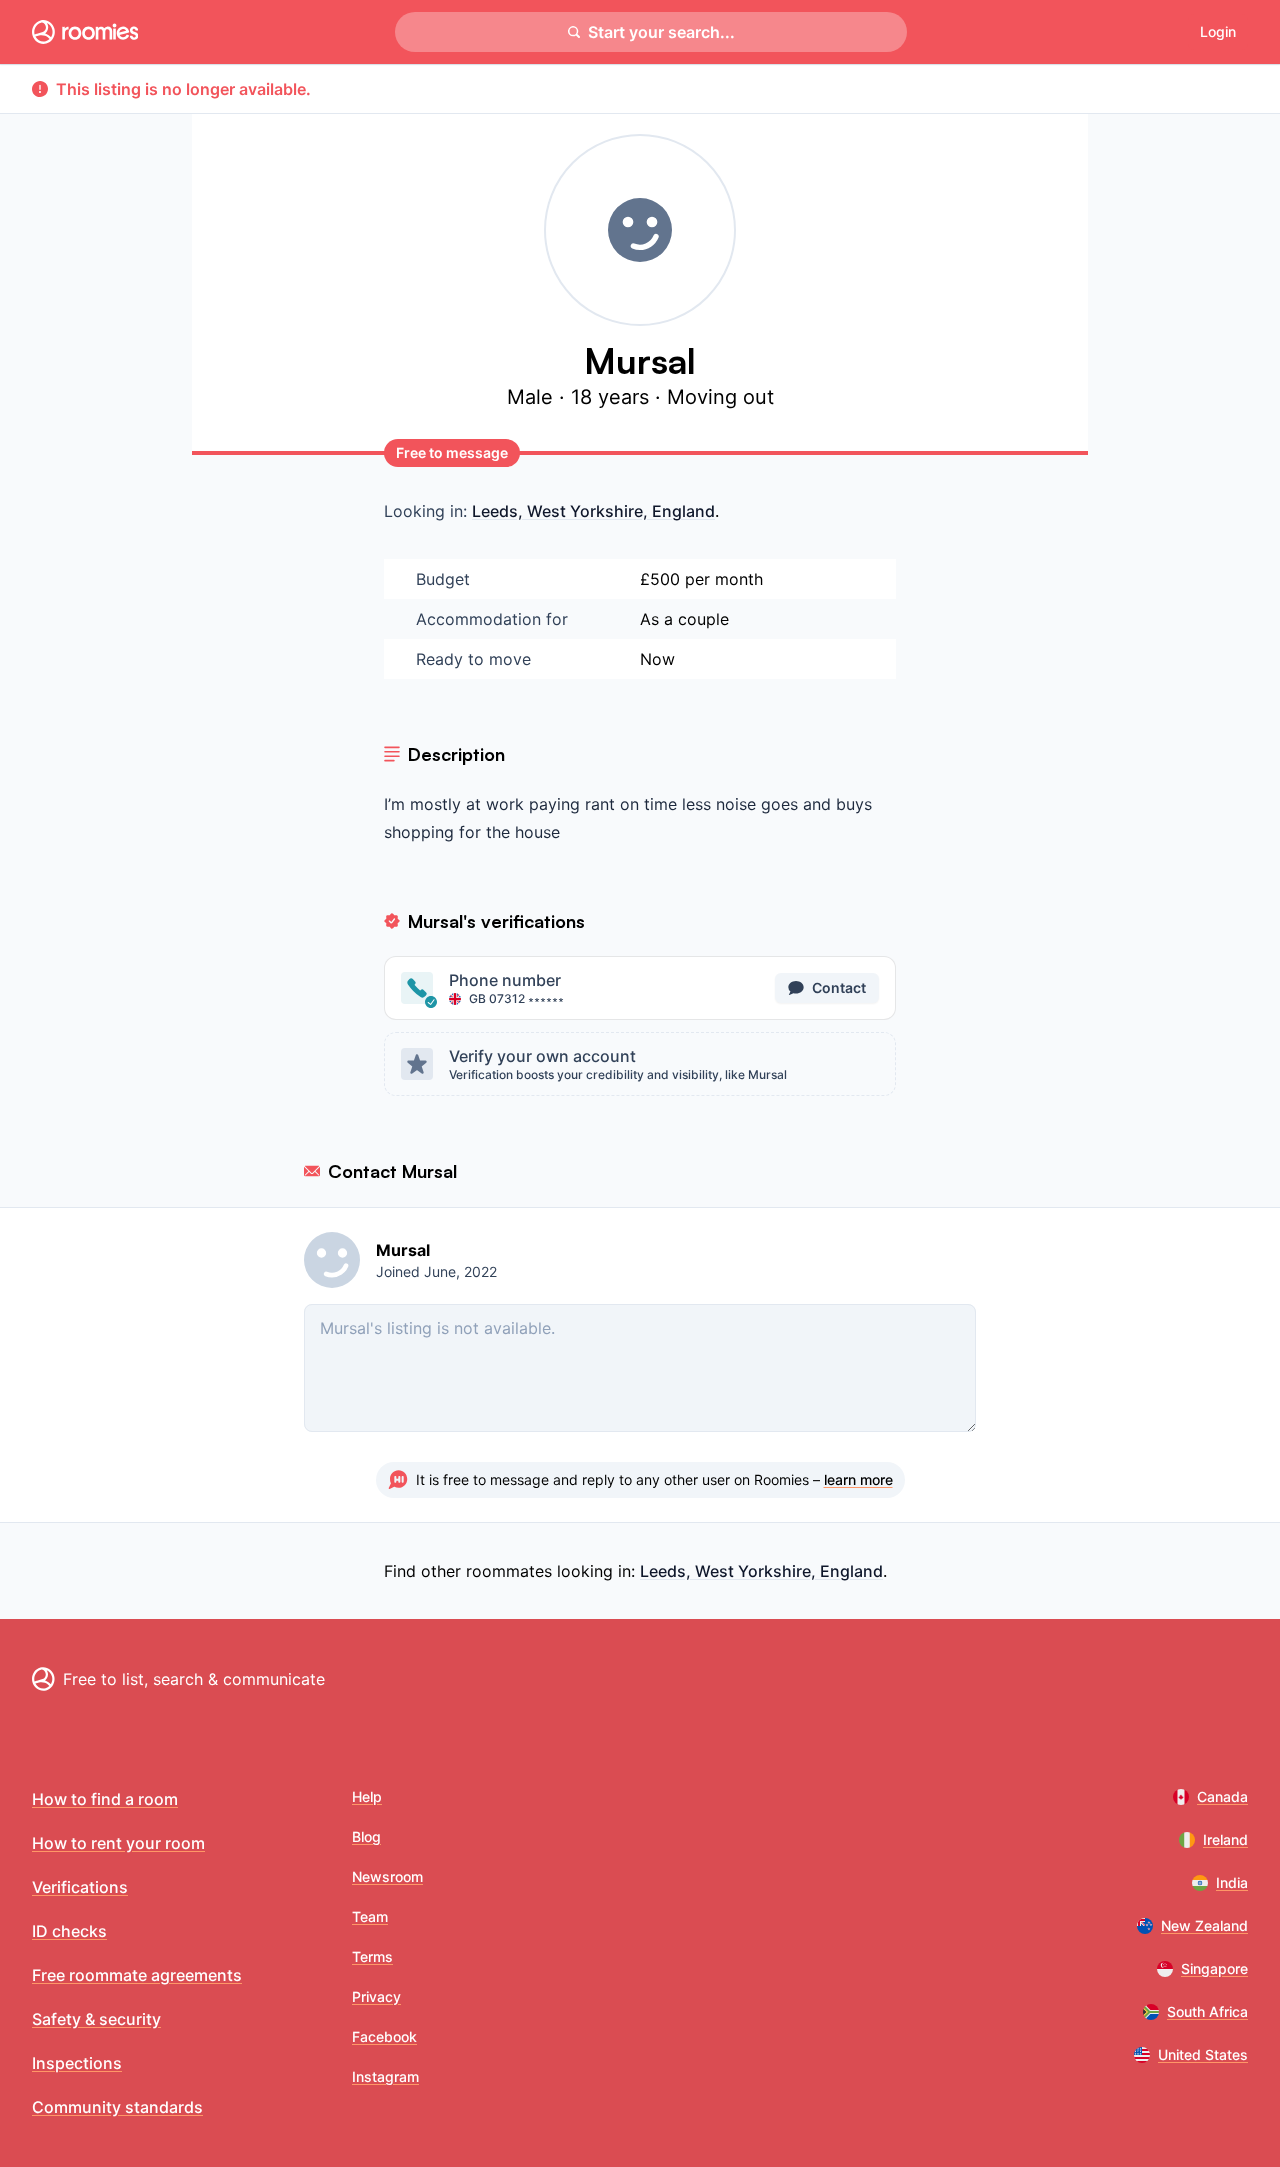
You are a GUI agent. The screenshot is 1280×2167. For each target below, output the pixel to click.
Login (1218, 31)
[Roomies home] (85, 32)
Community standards (117, 2107)
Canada (1222, 1796)
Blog (366, 1836)
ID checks (69, 1931)
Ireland (1225, 1839)
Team (370, 1916)
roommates (509, 1571)
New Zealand (1204, 1925)
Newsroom (387, 1876)
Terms (372, 1956)
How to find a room (105, 1799)
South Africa (1207, 2011)
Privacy (376, 1996)
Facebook (384, 2036)
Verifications (80, 1887)
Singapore (1214, 1968)
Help (367, 1796)
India (1232, 1882)
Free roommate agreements (137, 1975)
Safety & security (96, 2019)
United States (1203, 2054)
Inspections (77, 2063)
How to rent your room (118, 1843)
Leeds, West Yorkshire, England (593, 511)
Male (533, 397)
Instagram (385, 2076)
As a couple (684, 619)
